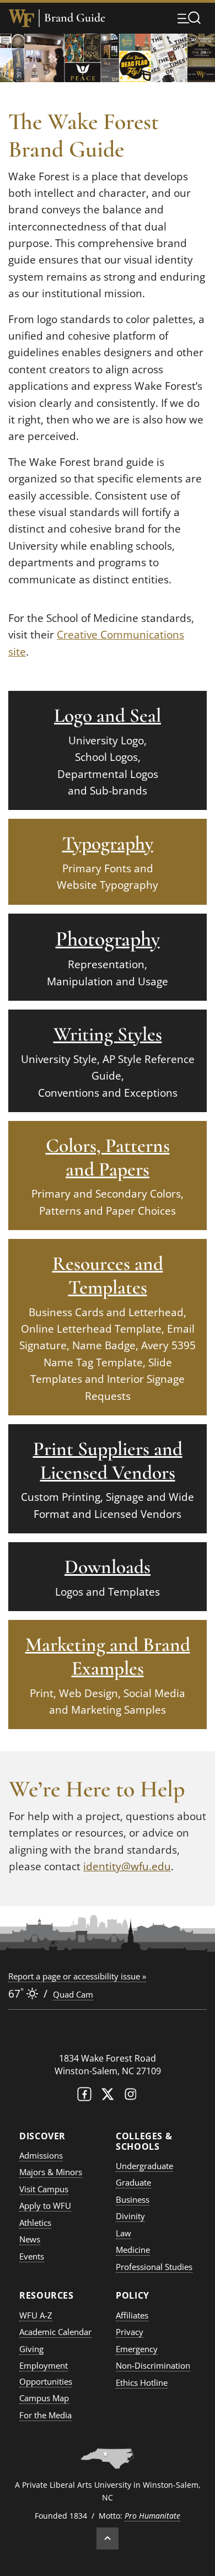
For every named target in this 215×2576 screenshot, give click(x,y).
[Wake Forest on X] (108, 2097)
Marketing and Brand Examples (108, 1656)
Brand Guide (75, 18)
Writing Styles (108, 1034)
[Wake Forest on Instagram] (131, 2097)
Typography (108, 843)
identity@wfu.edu (127, 1866)
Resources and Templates (108, 1275)
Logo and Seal (108, 715)
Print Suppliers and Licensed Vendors (108, 1461)
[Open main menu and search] (189, 18)
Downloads (108, 1567)
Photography (108, 939)
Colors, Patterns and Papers (108, 1157)
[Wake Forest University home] (21, 18)
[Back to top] (108, 2539)
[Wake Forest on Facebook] (84, 2097)
